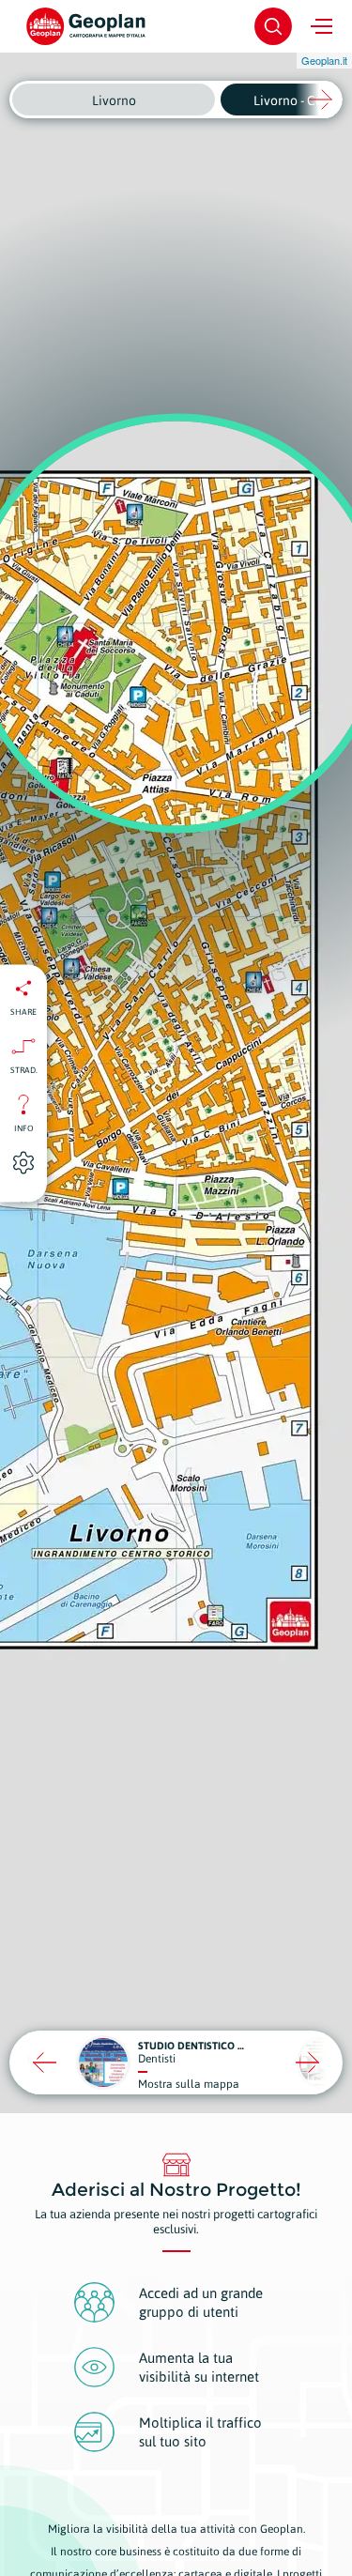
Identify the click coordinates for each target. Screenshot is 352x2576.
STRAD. (24, 1069)
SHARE (23, 1011)
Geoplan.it (324, 60)
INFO (24, 1127)
